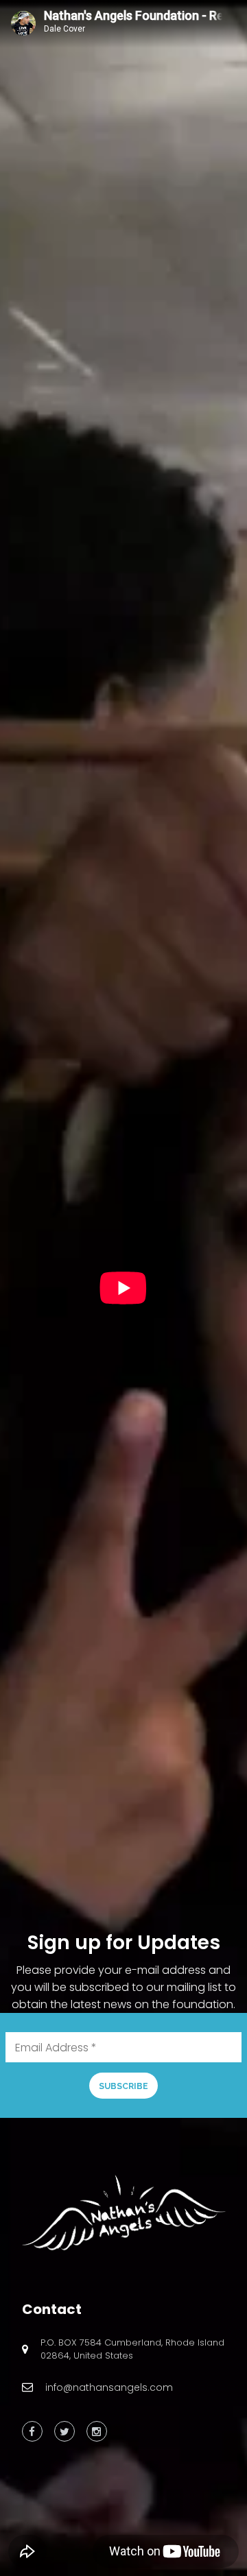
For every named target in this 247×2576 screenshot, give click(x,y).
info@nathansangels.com (109, 2387)
